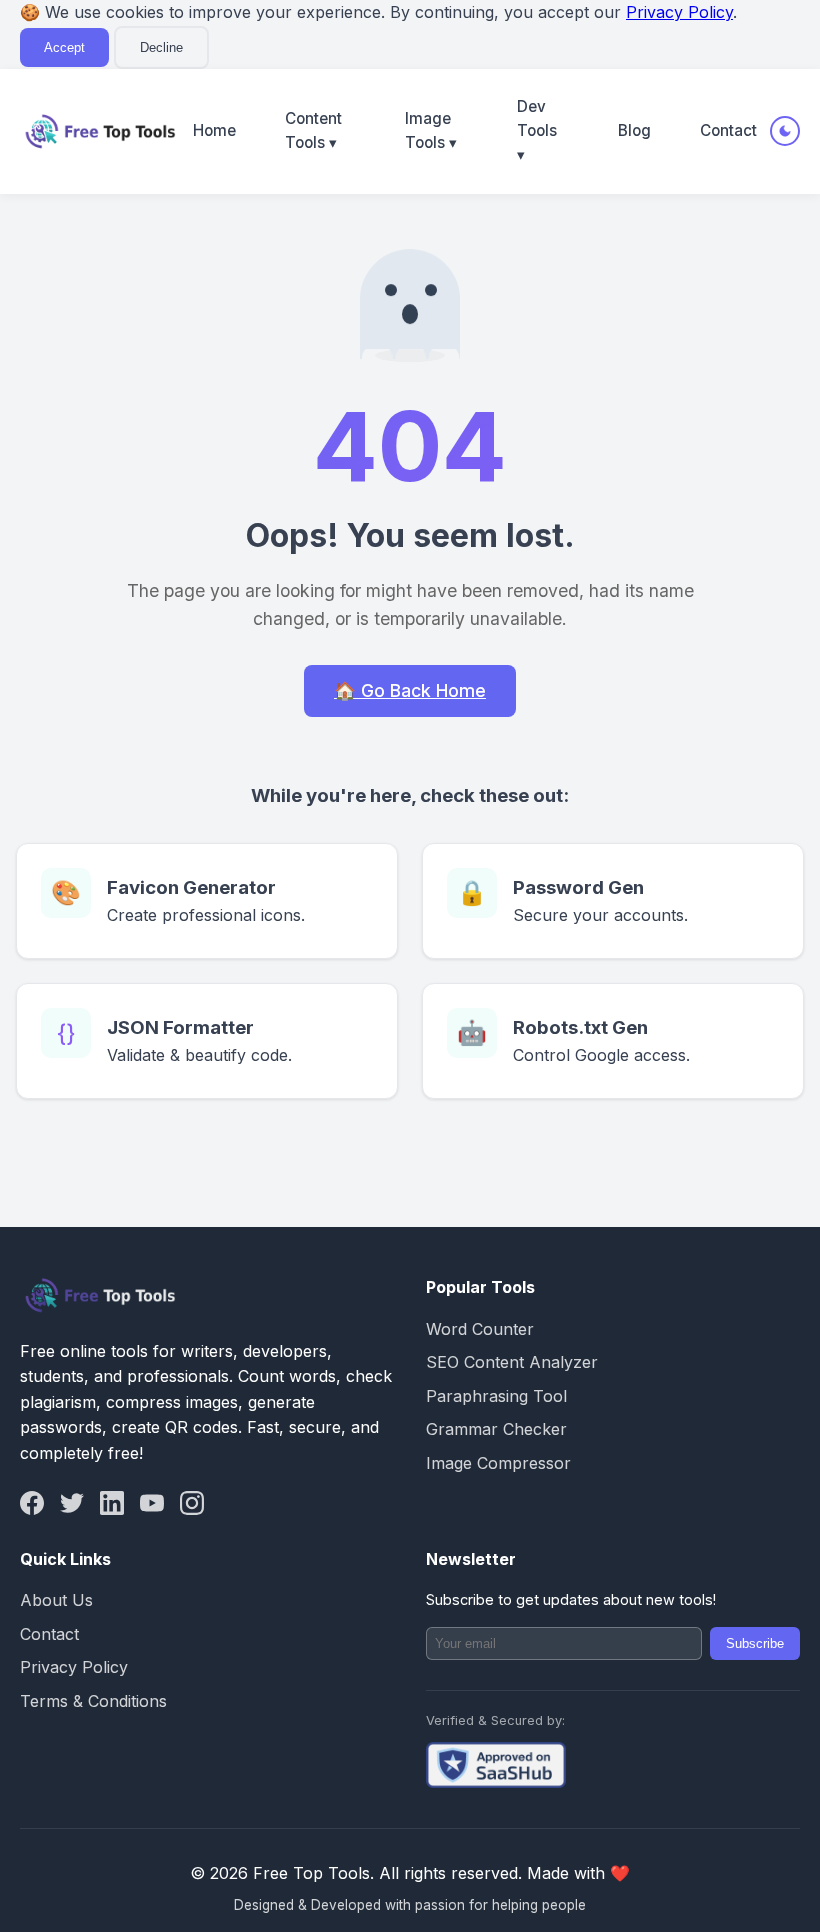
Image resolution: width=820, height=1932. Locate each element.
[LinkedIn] (112, 1503)
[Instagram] (192, 1503)
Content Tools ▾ (313, 130)
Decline (161, 47)
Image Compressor (498, 1463)
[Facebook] (32, 1503)
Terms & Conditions (93, 1701)
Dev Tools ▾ (537, 131)
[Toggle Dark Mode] (785, 131)
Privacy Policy (679, 12)
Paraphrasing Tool (496, 1396)
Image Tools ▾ (431, 130)
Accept (64, 47)
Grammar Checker (496, 1429)
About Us (56, 1600)
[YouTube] (152, 1503)
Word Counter (480, 1329)
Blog (634, 130)
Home (214, 130)
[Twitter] (72, 1503)
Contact (728, 130)
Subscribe (755, 1643)
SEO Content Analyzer (512, 1362)
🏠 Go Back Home (410, 690)
